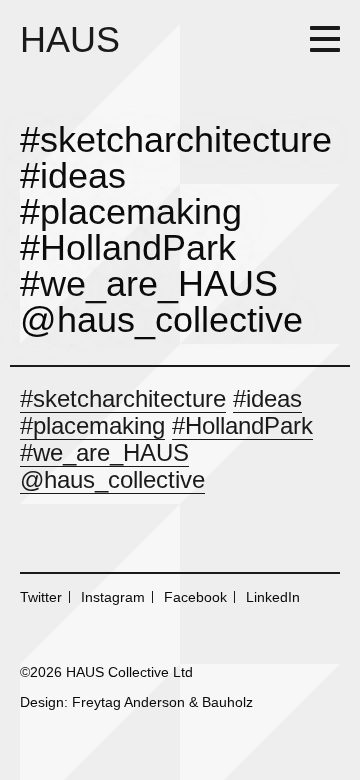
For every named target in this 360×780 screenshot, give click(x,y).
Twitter (41, 597)
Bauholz (227, 702)
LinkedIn (273, 597)
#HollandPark (242, 425)
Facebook (195, 597)
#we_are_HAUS (104, 452)
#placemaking (92, 425)
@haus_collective (112, 479)
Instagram (113, 597)
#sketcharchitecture (123, 398)
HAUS (70, 39)
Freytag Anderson (128, 702)
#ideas (267, 398)
